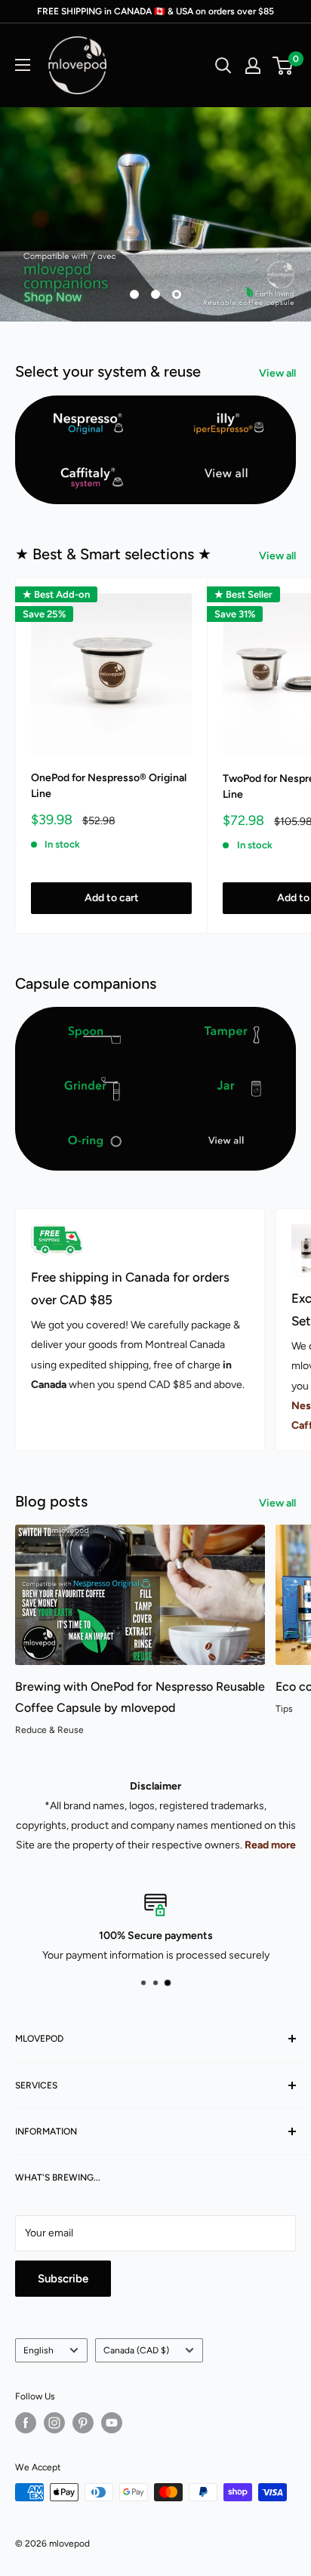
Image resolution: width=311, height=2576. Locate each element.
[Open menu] (23, 65)
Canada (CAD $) (136, 2350)
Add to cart (112, 898)
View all (277, 373)
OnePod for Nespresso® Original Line (109, 786)
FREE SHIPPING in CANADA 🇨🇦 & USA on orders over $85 (155, 11)
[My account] (253, 66)
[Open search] (223, 66)
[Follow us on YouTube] (112, 2423)
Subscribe (63, 2279)
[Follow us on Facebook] (26, 2423)
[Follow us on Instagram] (54, 2423)
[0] (283, 66)
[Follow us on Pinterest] (83, 2423)
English (38, 2350)
